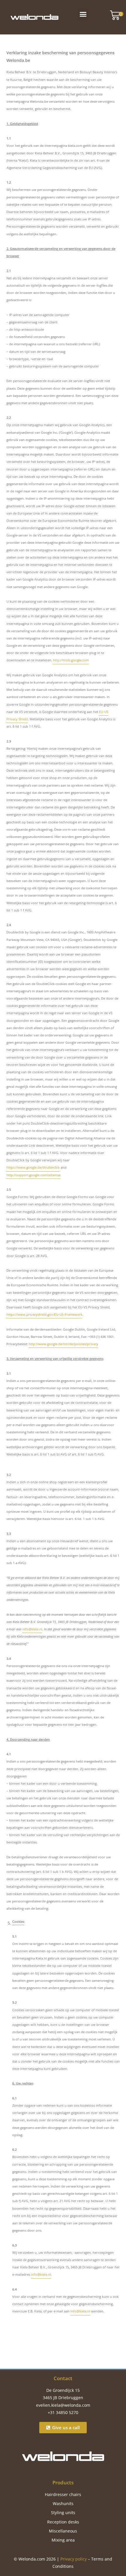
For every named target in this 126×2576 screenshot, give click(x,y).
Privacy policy (74, 2559)
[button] (83, 14)
